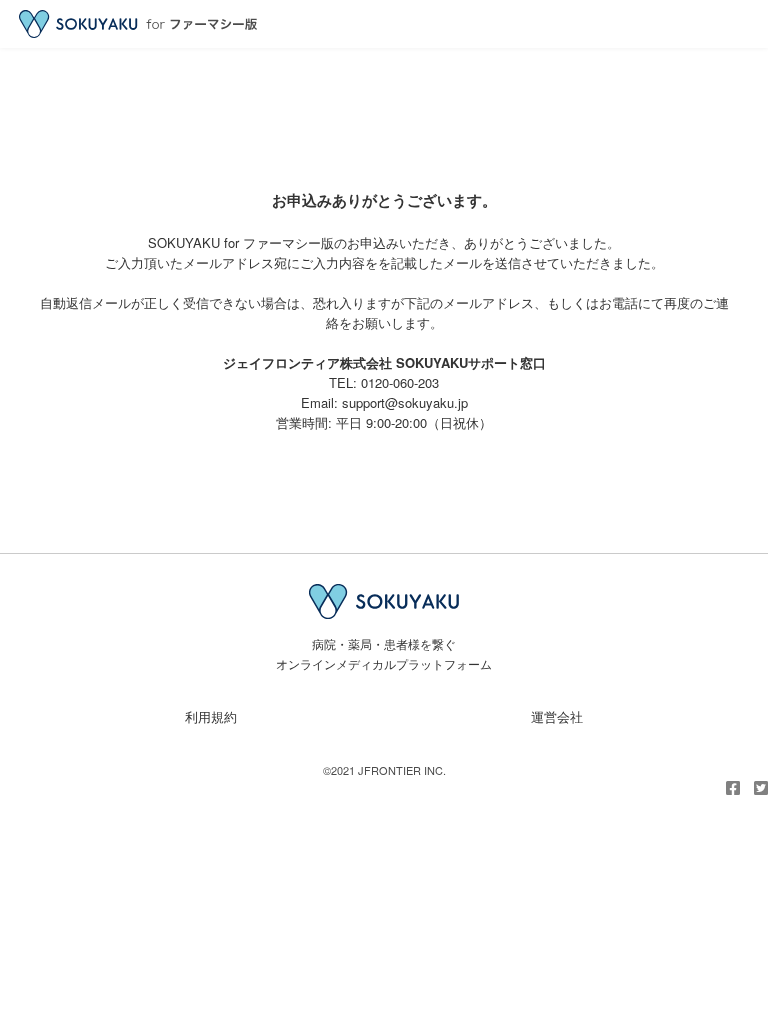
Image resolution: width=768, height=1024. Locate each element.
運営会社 (557, 716)
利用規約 (211, 716)
